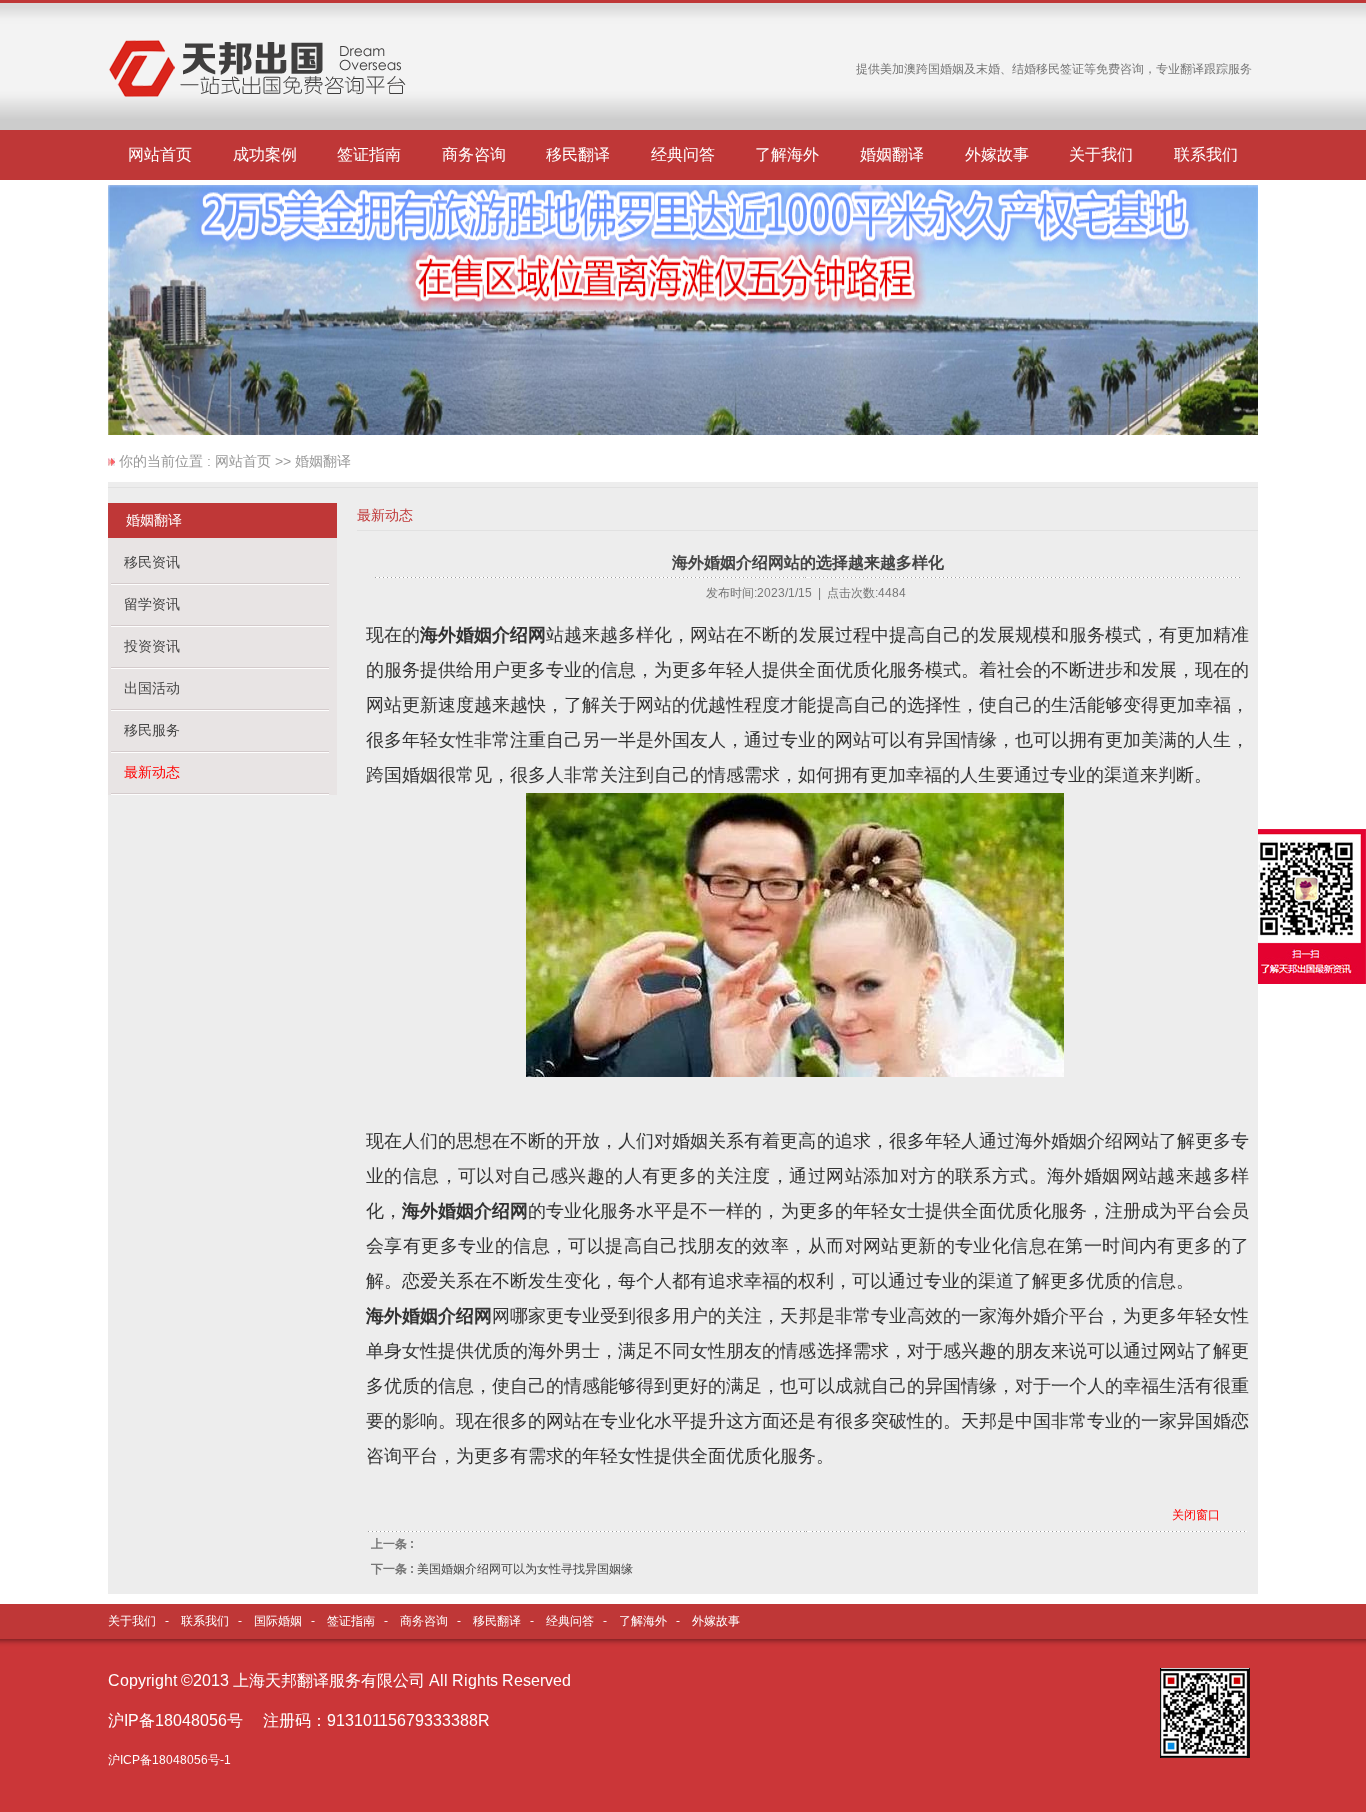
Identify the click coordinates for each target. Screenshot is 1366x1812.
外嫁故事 (997, 154)
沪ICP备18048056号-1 (169, 1760)
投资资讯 (152, 646)
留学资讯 (152, 604)
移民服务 (152, 730)
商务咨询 (474, 154)
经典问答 (683, 154)
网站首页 (160, 154)
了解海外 (787, 154)
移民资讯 (152, 562)
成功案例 (265, 154)
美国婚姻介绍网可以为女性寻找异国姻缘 (525, 1569)
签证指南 (369, 154)
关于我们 (1101, 154)
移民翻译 (578, 154)
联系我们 (1206, 154)
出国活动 (152, 688)
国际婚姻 (278, 1621)
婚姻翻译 (892, 154)
